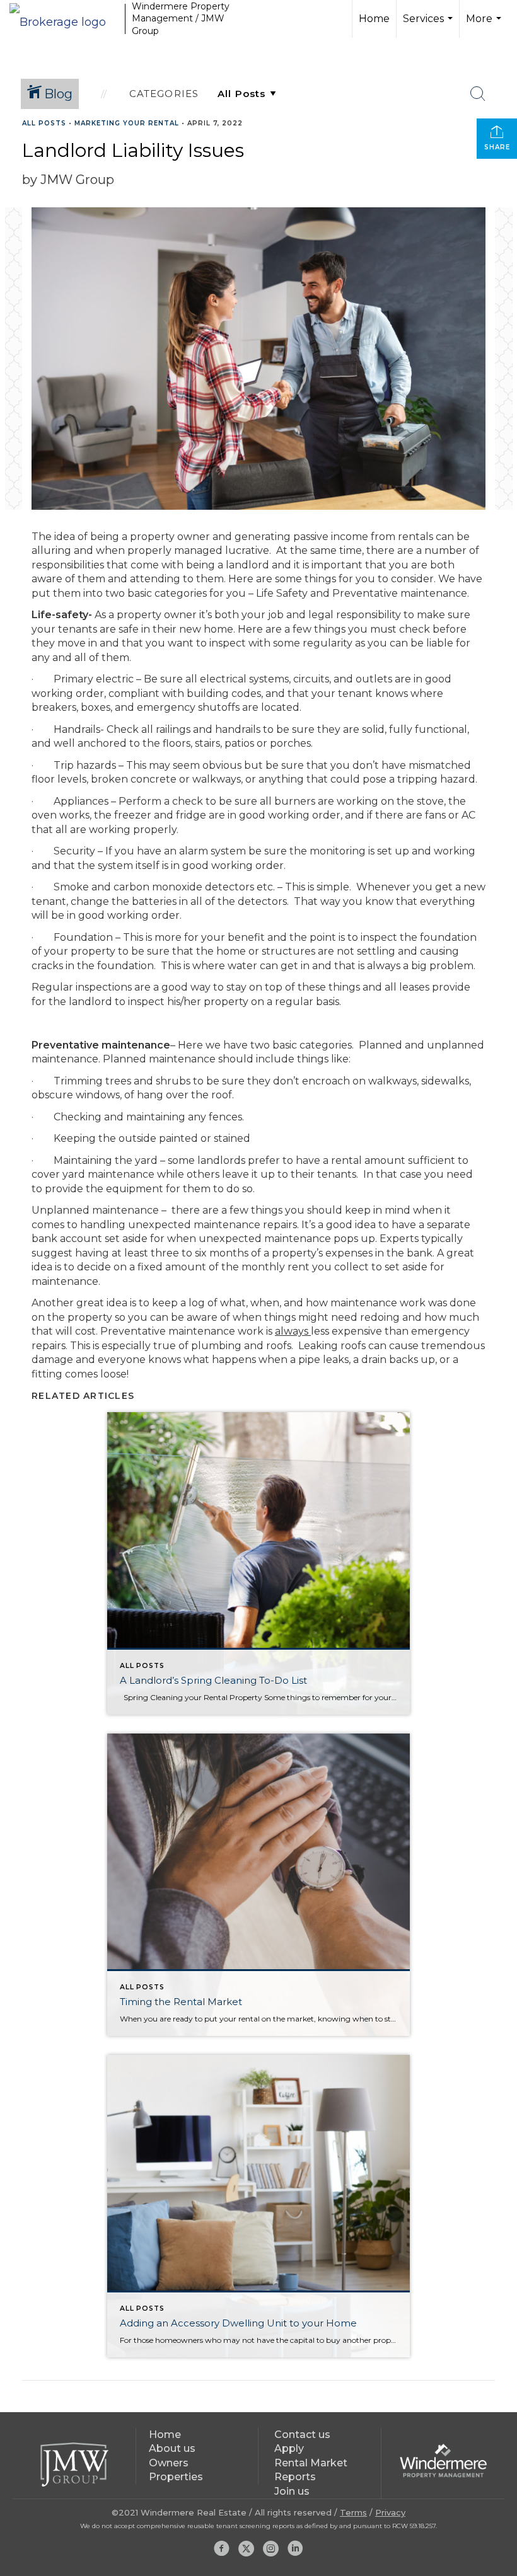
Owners (169, 2463)
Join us (292, 2491)
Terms (353, 2512)
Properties (176, 2477)
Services (429, 25)
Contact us (302, 2435)
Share (497, 147)
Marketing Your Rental (127, 123)
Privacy (390, 2512)
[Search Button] (478, 94)
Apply (289, 2448)
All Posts (44, 123)
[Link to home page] (64, 19)
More (485, 25)
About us (172, 2448)
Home (374, 19)
